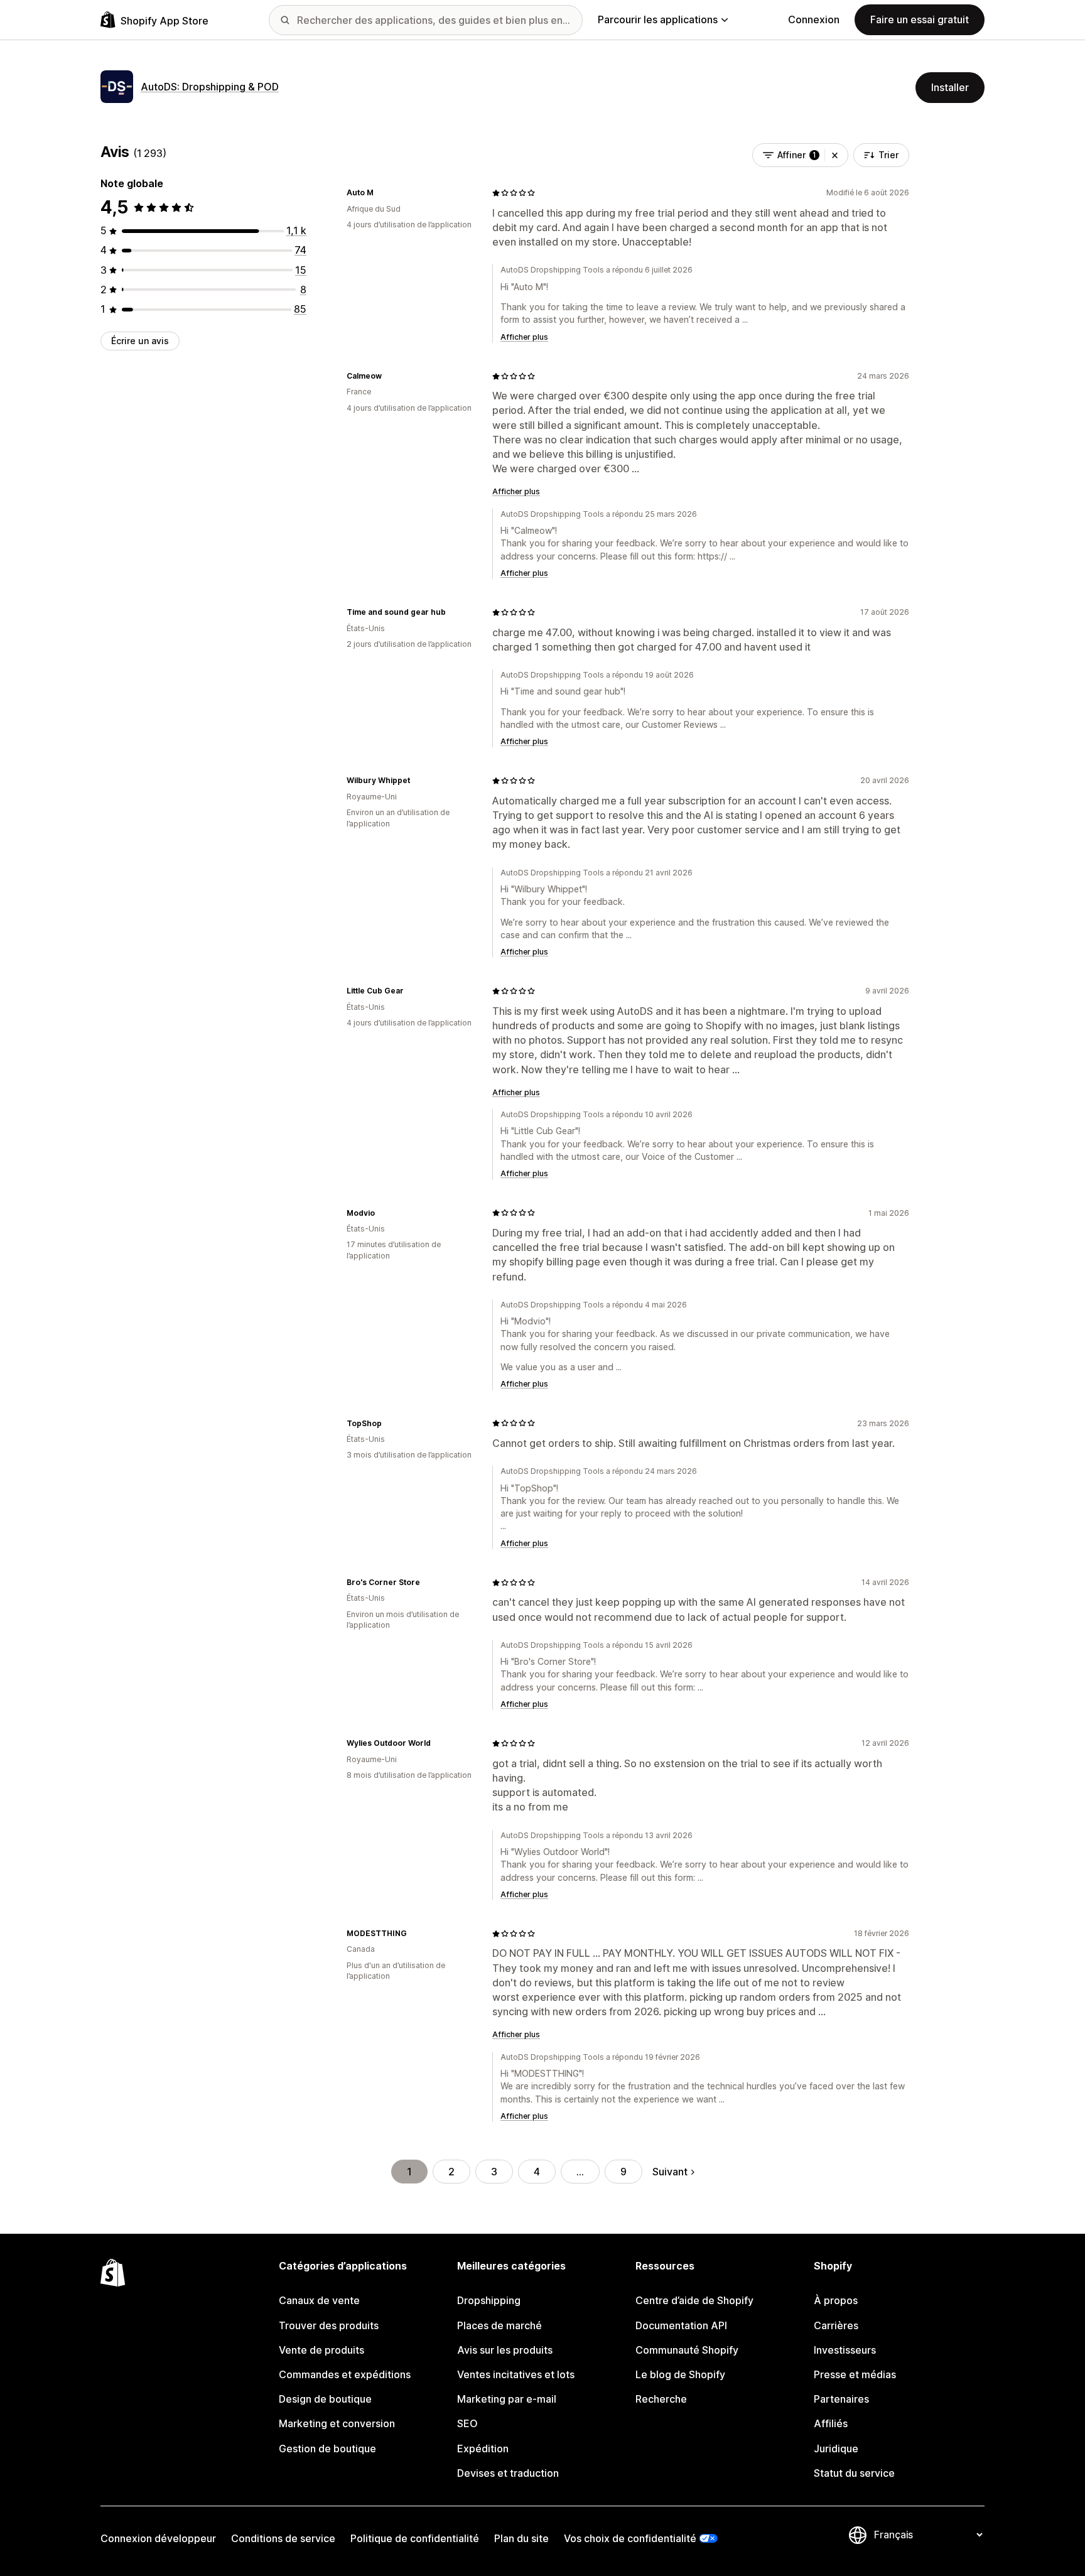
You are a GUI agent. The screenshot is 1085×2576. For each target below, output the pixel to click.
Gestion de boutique (327, 2449)
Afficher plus (524, 337)
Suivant (670, 2172)
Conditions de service (283, 2538)
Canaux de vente (319, 2300)
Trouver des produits (329, 2325)
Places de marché (499, 2325)
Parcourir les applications (658, 19)
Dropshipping (489, 2300)
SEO (467, 2423)
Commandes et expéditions (345, 2374)
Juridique (836, 2449)
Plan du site (521, 2538)
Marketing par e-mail (507, 2399)
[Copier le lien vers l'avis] (381, 193)
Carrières (836, 2325)
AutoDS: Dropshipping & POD (210, 87)
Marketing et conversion (337, 2423)
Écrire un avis (140, 341)
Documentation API (681, 2325)
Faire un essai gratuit (920, 19)
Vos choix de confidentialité (630, 2538)
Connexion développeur (158, 2538)
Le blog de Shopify (680, 2374)
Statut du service (854, 2473)
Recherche (661, 2399)
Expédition (483, 2449)
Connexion (814, 19)
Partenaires (841, 2399)
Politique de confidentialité (415, 2538)
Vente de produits (321, 2350)
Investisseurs (845, 2350)
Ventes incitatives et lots (516, 2374)
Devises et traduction (508, 2473)
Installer (950, 87)
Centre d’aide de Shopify (694, 2300)
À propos (836, 2300)
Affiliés (831, 2423)
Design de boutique (325, 2399)
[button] (835, 155)
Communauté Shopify (687, 2350)
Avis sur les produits (505, 2350)
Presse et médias (855, 2374)
